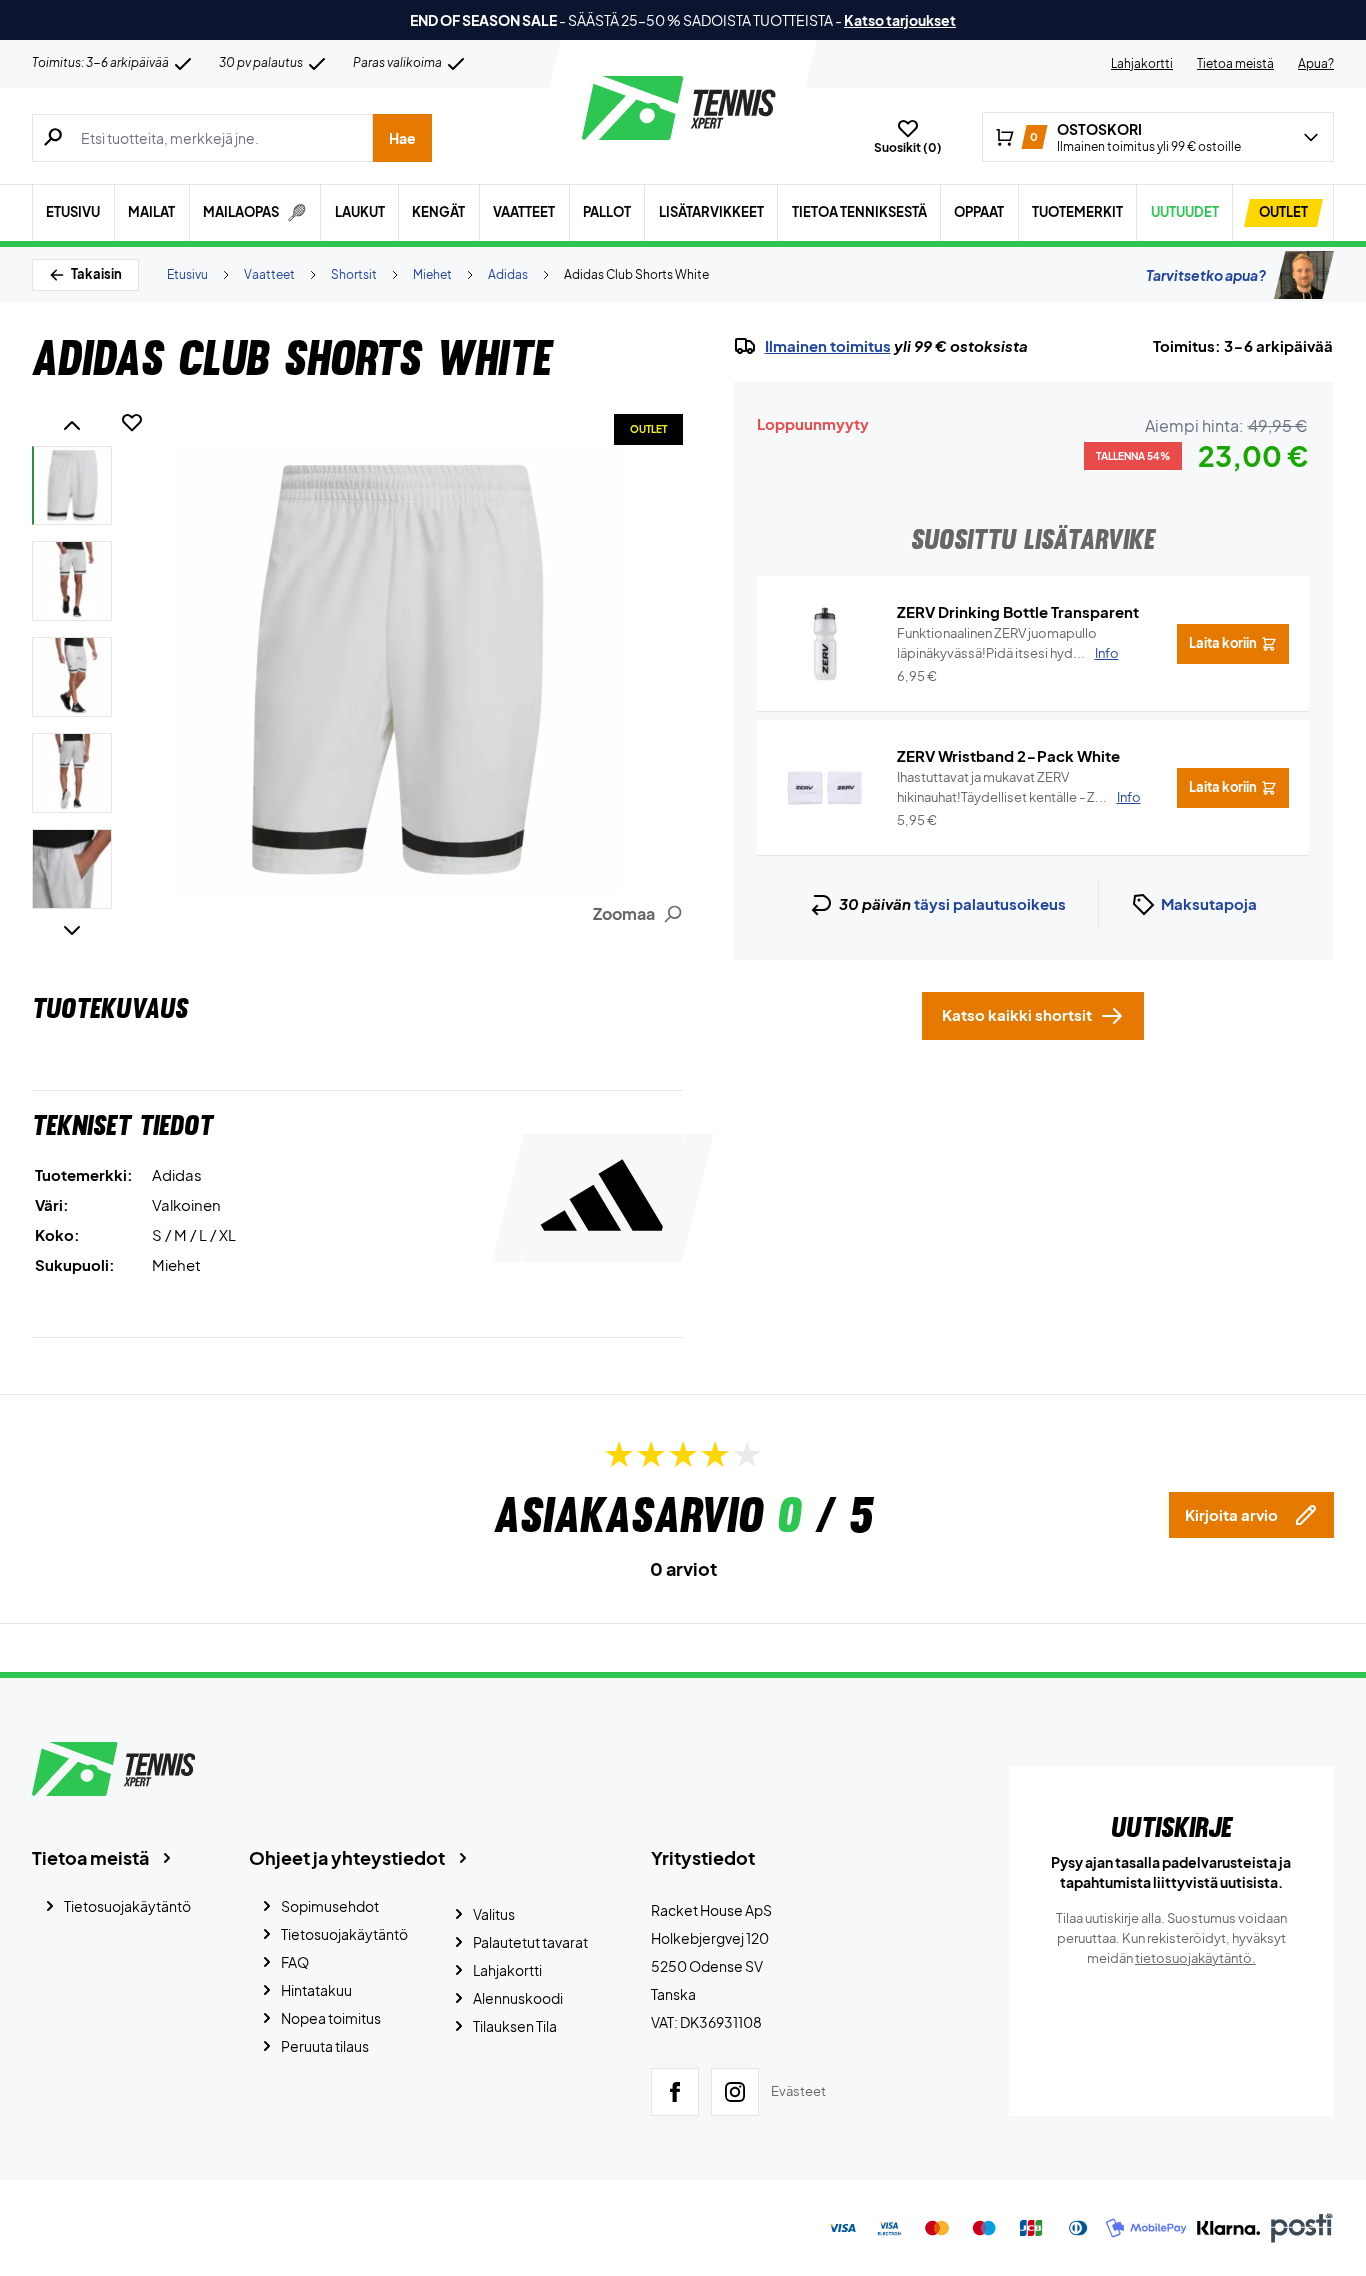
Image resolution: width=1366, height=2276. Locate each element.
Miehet (432, 274)
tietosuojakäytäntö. (1195, 1958)
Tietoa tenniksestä (859, 212)
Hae (402, 138)
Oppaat (979, 212)
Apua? (1316, 63)
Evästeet (798, 2091)
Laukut (360, 212)
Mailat (151, 212)
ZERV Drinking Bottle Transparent (1018, 611)
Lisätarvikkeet (711, 212)
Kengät (438, 212)
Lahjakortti (1142, 63)
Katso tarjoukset (900, 20)
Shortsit (354, 274)
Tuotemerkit (1077, 212)
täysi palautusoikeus (990, 903)
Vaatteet (524, 212)
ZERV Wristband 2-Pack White (1008, 755)
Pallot (607, 212)
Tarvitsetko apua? (1206, 275)
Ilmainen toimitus (828, 346)
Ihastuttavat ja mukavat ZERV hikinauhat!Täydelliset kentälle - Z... (1019, 787)
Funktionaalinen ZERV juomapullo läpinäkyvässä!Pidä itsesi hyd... (1008, 643)
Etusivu (73, 212)
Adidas (508, 274)
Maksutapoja (1209, 903)
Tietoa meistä (1235, 63)
